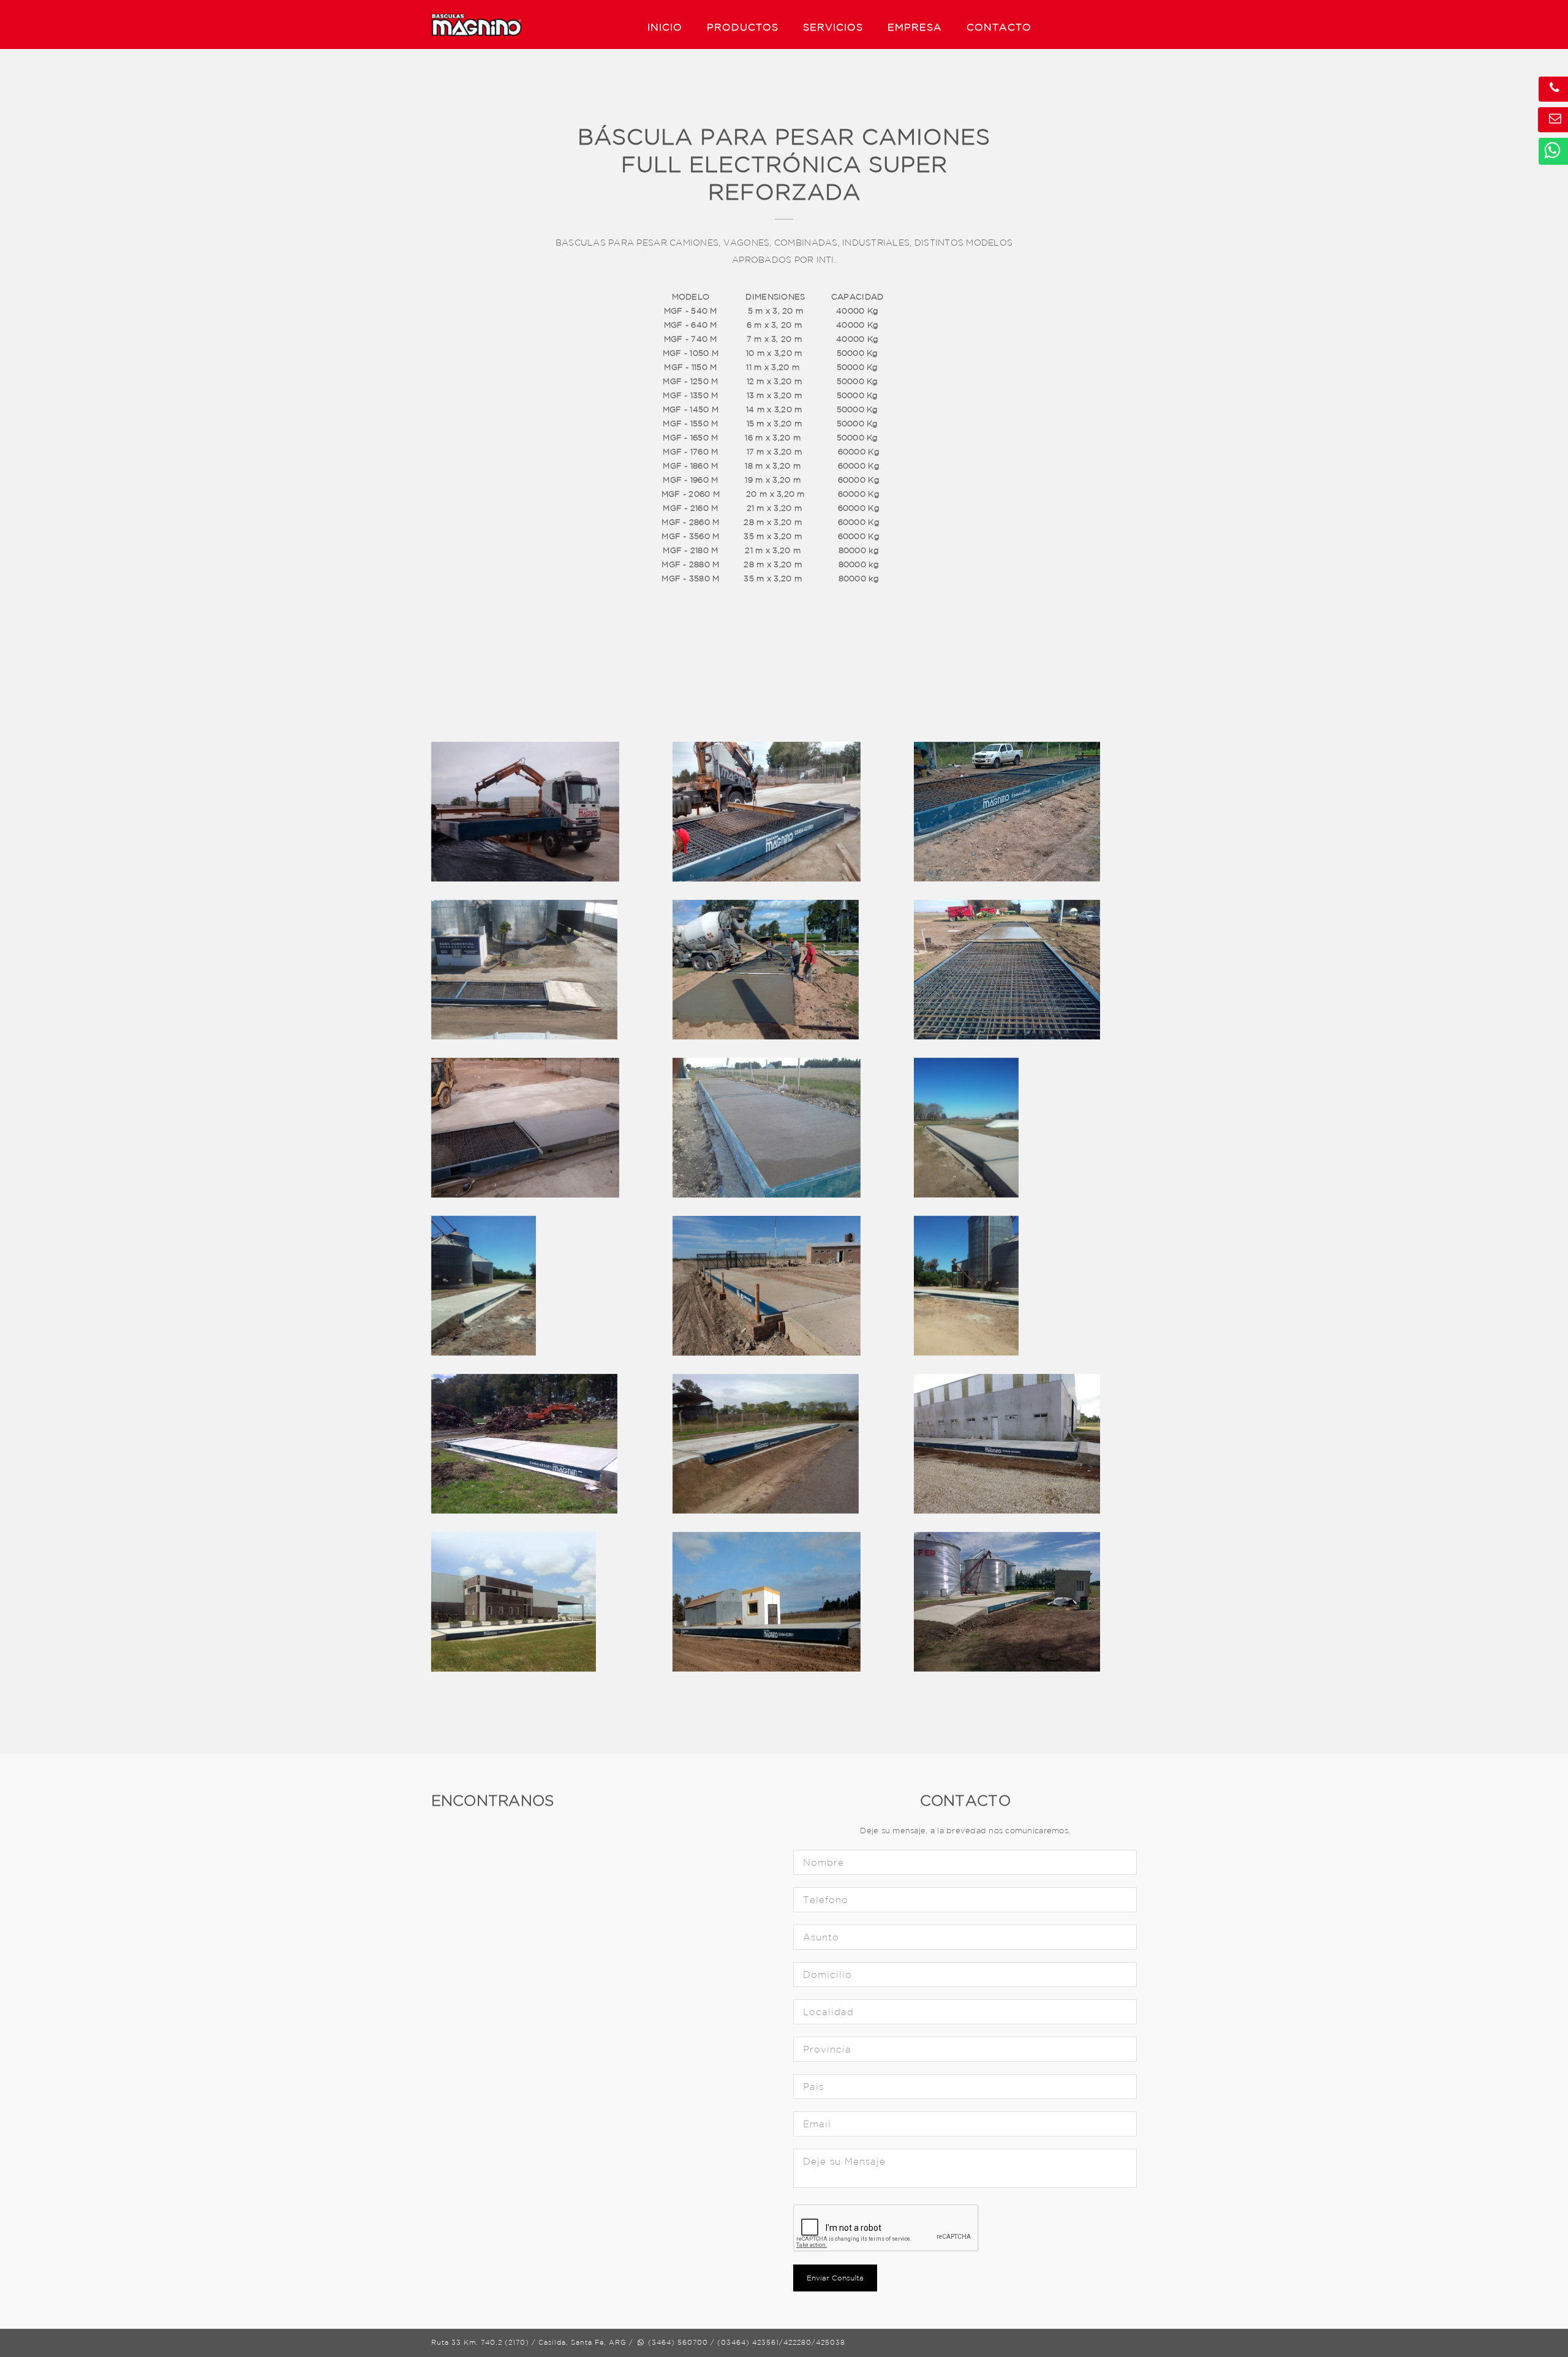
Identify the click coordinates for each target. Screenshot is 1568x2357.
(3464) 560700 (677, 2342)
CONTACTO (999, 27)
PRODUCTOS (743, 27)
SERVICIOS (833, 27)
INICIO (665, 27)
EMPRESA (915, 27)
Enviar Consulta (835, 2278)
